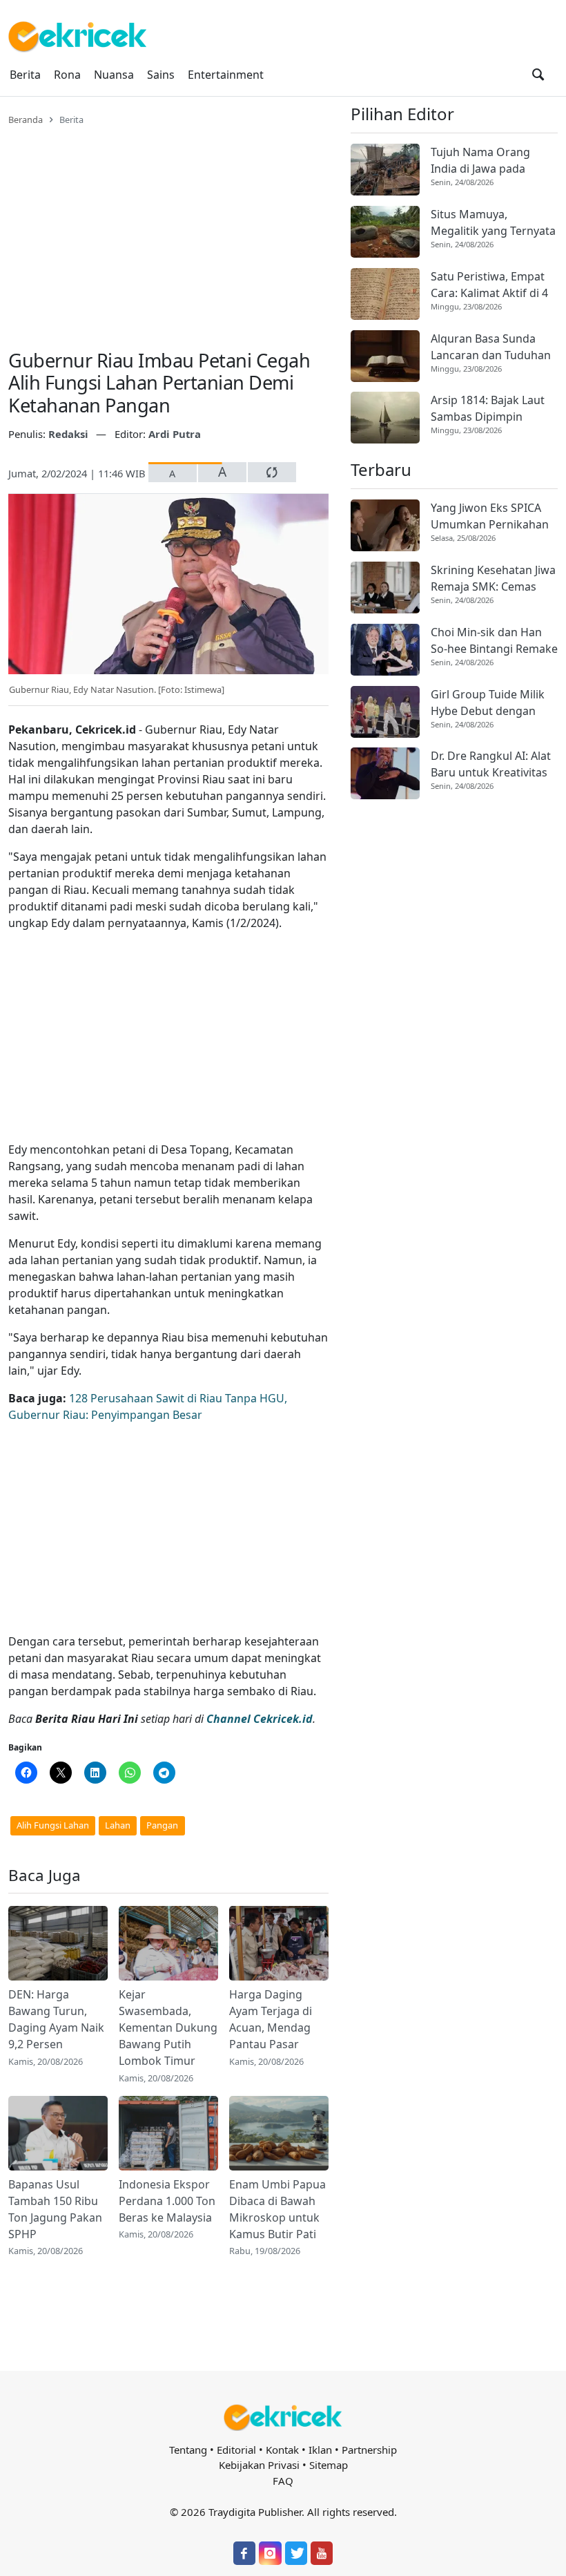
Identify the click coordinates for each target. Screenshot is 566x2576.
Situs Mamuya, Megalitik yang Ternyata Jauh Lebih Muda (493, 223)
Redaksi (70, 434)
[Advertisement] (168, 229)
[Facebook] (244, 2553)
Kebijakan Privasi (259, 2465)
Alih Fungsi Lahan (53, 1825)
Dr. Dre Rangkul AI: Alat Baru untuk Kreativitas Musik (491, 764)
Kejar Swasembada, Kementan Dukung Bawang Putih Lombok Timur (168, 2028)
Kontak (282, 2450)
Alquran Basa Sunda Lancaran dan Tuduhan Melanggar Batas (491, 347)
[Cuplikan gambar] (58, 1943)
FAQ (283, 2481)
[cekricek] (283, 2417)
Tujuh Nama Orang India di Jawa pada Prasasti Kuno (480, 161)
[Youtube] (322, 2553)
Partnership (369, 2450)
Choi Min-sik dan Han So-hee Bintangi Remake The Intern (494, 641)
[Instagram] (270, 2553)
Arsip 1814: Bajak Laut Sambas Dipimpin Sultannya (488, 409)
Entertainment (226, 75)
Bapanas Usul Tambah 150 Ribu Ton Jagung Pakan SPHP (55, 2209)
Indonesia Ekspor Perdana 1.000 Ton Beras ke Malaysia (167, 2201)
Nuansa (114, 75)
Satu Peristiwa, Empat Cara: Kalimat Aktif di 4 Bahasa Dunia (489, 285)
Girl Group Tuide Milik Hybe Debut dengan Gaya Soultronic (488, 703)
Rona (67, 75)
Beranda (26, 120)
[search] (538, 75)
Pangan (162, 1825)
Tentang (188, 2450)
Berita (25, 75)
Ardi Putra (175, 434)
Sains (161, 75)
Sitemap (329, 2465)
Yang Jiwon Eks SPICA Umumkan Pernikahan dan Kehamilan (490, 516)
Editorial (236, 2450)
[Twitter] (296, 2553)
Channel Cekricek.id (260, 1719)
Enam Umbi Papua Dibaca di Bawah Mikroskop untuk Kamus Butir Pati (277, 2209)
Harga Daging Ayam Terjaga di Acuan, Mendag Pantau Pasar (271, 2019)
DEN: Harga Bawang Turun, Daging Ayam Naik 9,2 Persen (56, 2019)
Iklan (320, 2450)
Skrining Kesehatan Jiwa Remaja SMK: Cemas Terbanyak (493, 579)
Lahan (118, 1825)
